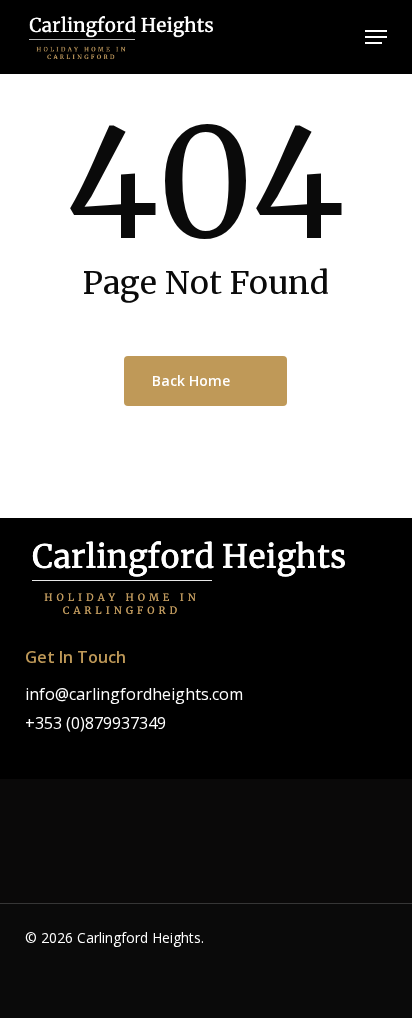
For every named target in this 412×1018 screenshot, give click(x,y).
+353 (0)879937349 (95, 723)
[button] (376, 37)
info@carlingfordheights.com (134, 694)
